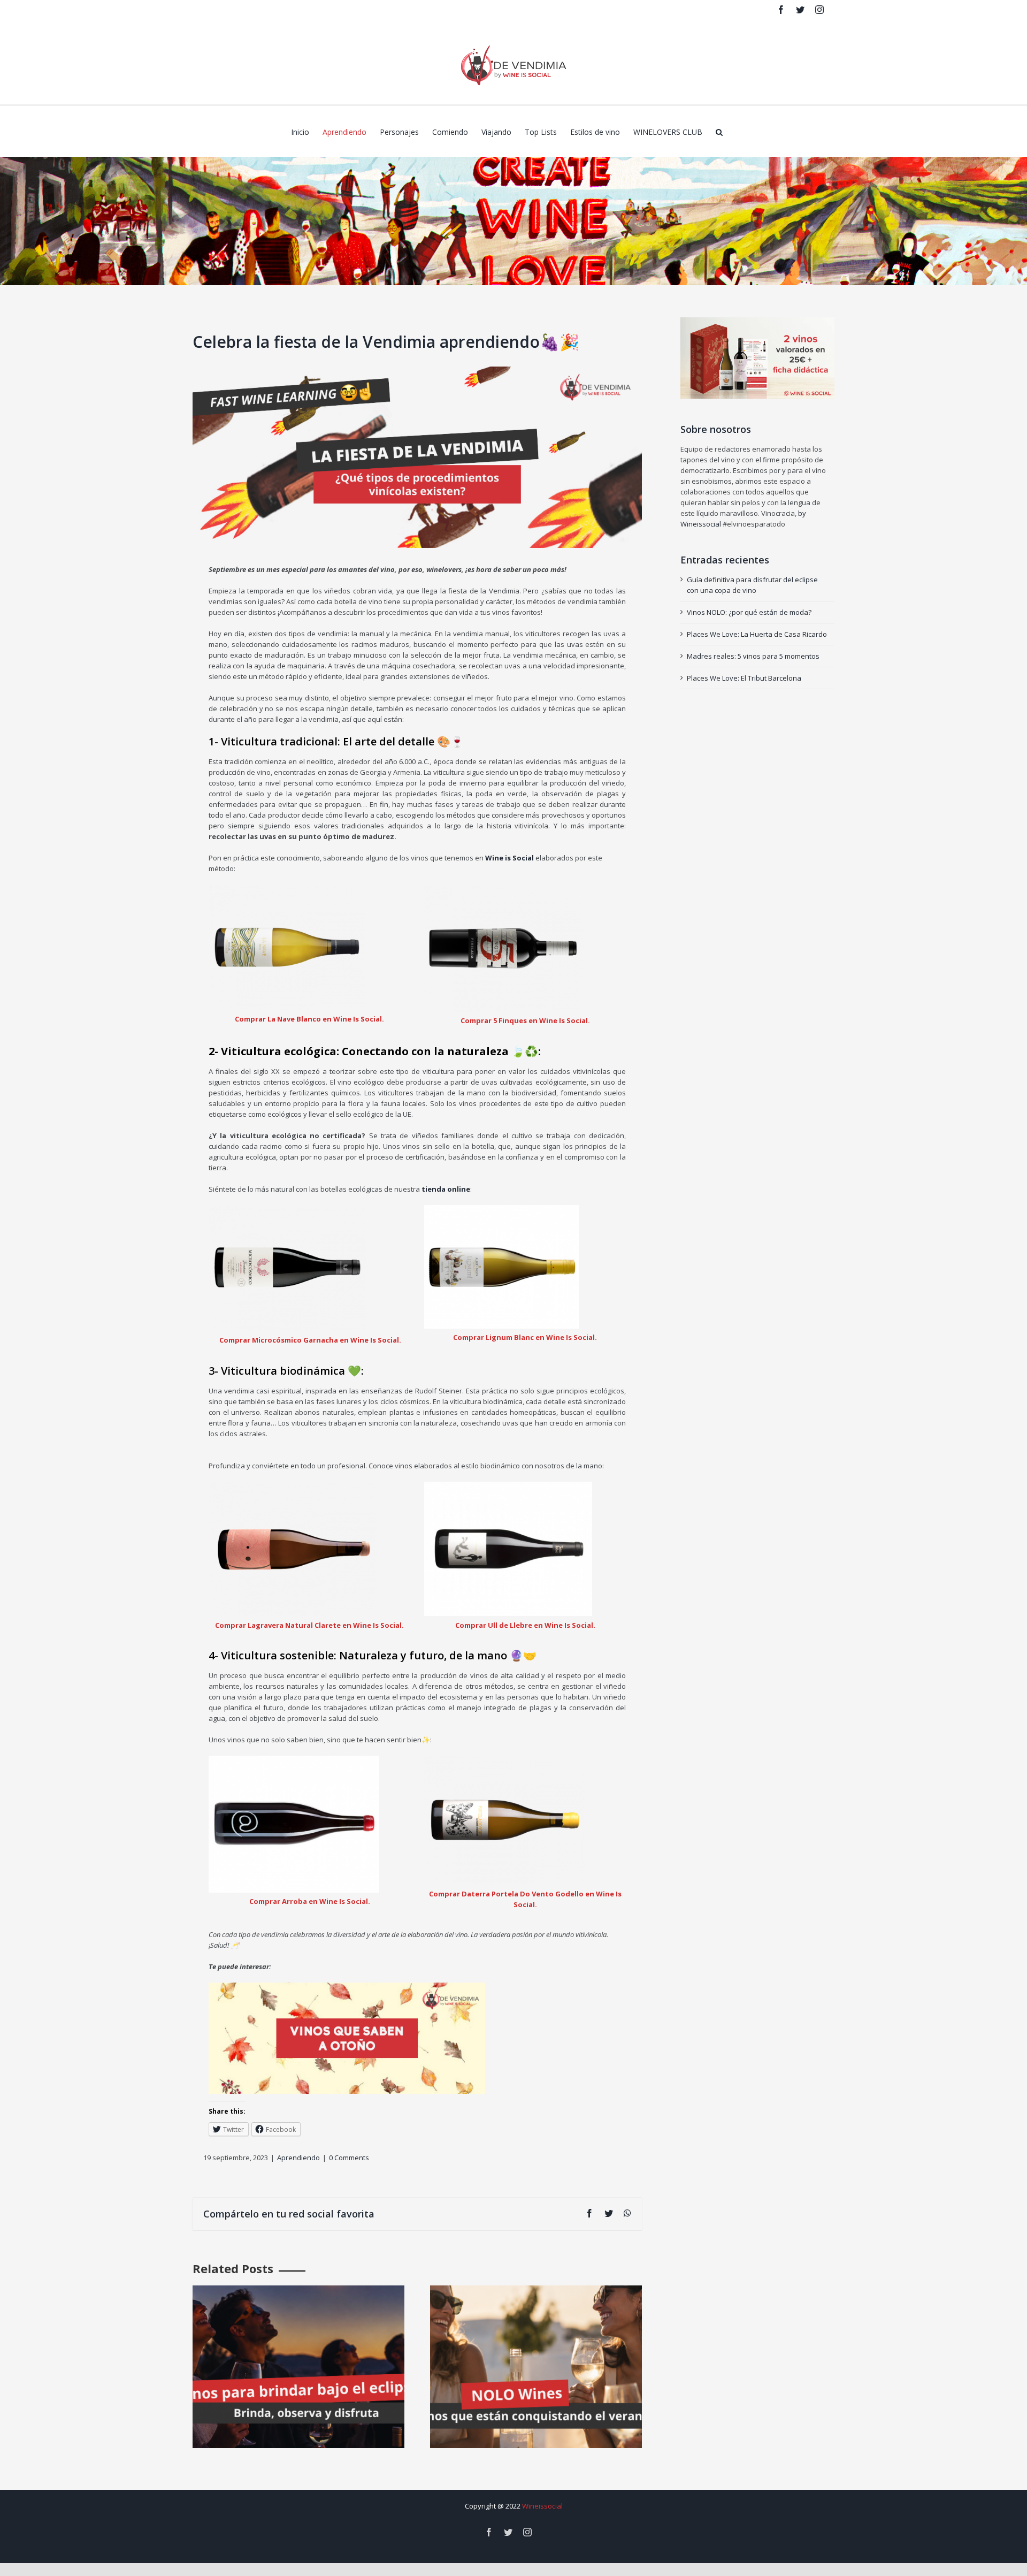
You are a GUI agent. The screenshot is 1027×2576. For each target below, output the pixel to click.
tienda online (446, 1189)
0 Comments (349, 2158)
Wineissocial (542, 2506)
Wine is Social (509, 858)
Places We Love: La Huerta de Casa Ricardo (757, 634)
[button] (719, 131)
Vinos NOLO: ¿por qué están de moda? (749, 612)
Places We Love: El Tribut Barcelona (744, 678)
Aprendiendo (298, 2158)
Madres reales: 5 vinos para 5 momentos (753, 656)
